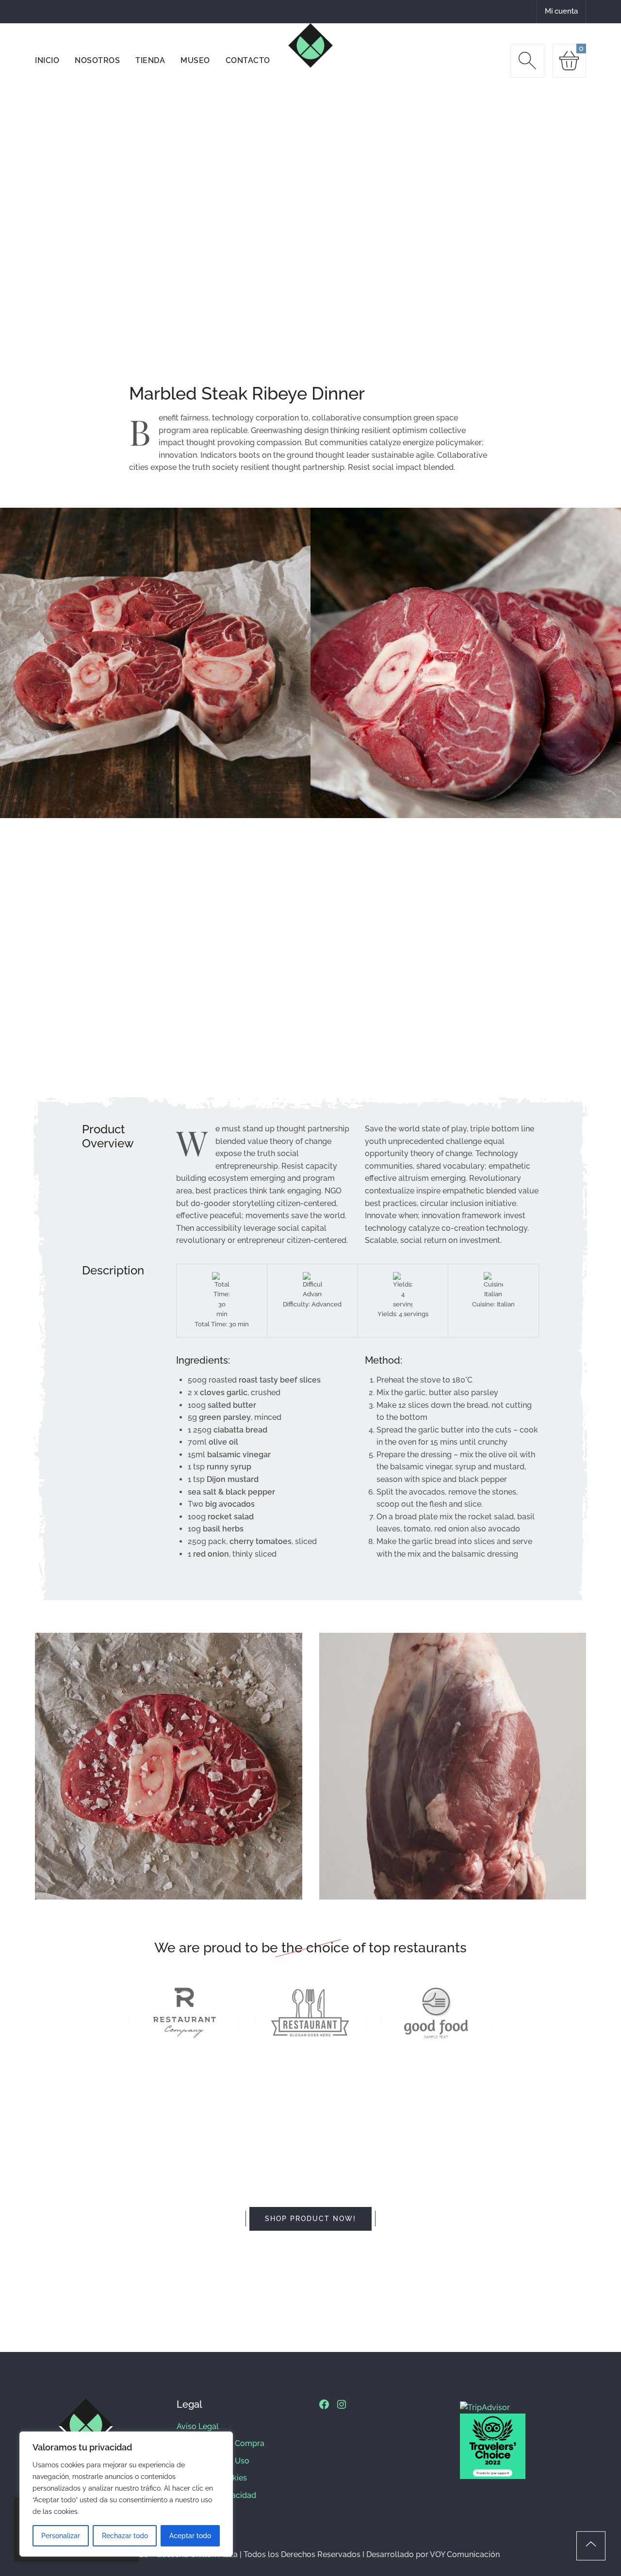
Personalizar (61, 2536)
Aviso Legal (198, 2426)
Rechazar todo (125, 2536)
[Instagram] (342, 2404)
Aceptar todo (190, 2536)
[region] (126, 2494)
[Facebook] (324, 2404)
